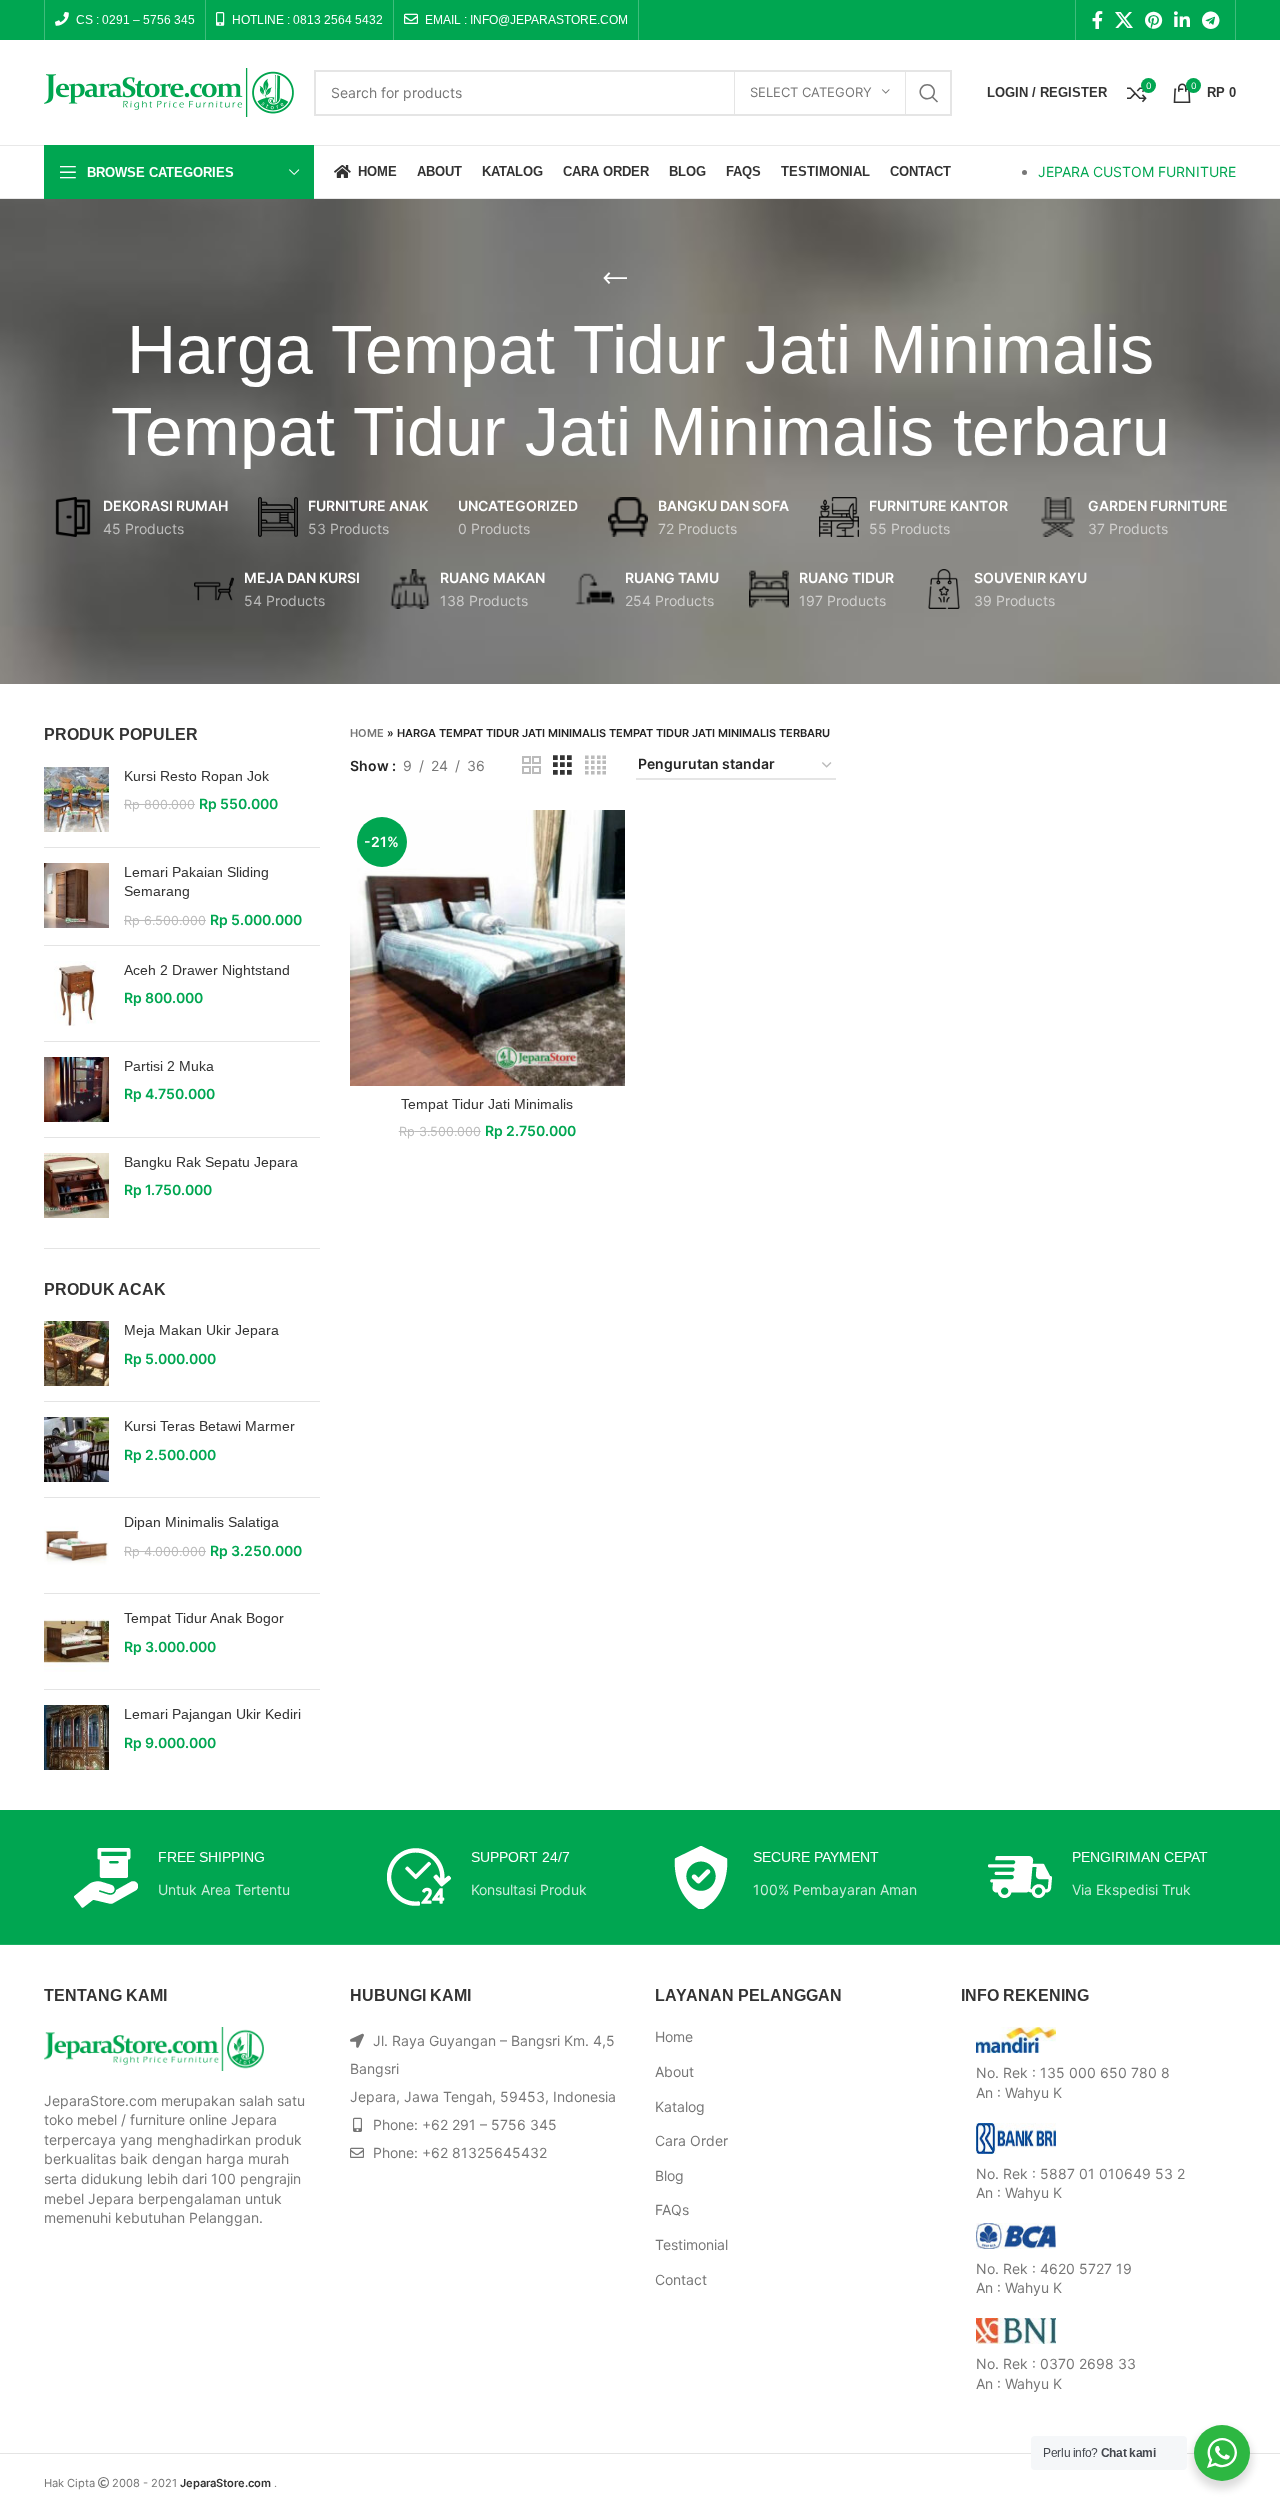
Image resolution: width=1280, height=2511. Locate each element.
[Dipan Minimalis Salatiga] (76, 1545)
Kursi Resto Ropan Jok (196, 776)
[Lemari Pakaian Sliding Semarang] (76, 896)
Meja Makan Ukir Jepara (201, 1330)
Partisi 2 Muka (169, 1066)
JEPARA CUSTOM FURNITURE (1137, 171)
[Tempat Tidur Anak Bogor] (76, 1641)
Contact (681, 2279)
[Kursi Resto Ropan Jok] (76, 799)
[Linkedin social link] (1182, 20)
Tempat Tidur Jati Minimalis (487, 1104)
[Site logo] (169, 90)
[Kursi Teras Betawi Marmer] (76, 1449)
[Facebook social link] (1097, 20)
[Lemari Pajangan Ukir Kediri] (76, 1737)
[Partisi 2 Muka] (76, 1089)
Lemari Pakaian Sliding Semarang (196, 882)
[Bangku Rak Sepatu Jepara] (76, 1185)
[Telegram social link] (1210, 20)
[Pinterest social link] (1153, 20)
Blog (669, 2175)
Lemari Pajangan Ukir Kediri (212, 1714)
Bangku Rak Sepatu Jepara (211, 1162)
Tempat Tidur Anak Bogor (204, 1618)
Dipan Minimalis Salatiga (201, 1522)
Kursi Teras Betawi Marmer (209, 1426)
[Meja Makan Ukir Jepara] (76, 1353)
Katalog (680, 2106)
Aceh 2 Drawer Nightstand (207, 970)
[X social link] (1124, 20)
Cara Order (691, 2140)
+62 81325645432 (484, 2152)
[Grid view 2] (531, 765)
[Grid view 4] (595, 765)
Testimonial (691, 2244)
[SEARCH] (929, 93)
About (674, 2071)
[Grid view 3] (562, 765)
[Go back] (615, 279)
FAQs (672, 2209)
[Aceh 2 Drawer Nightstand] (76, 993)
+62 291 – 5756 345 (489, 2124)
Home (367, 733)
